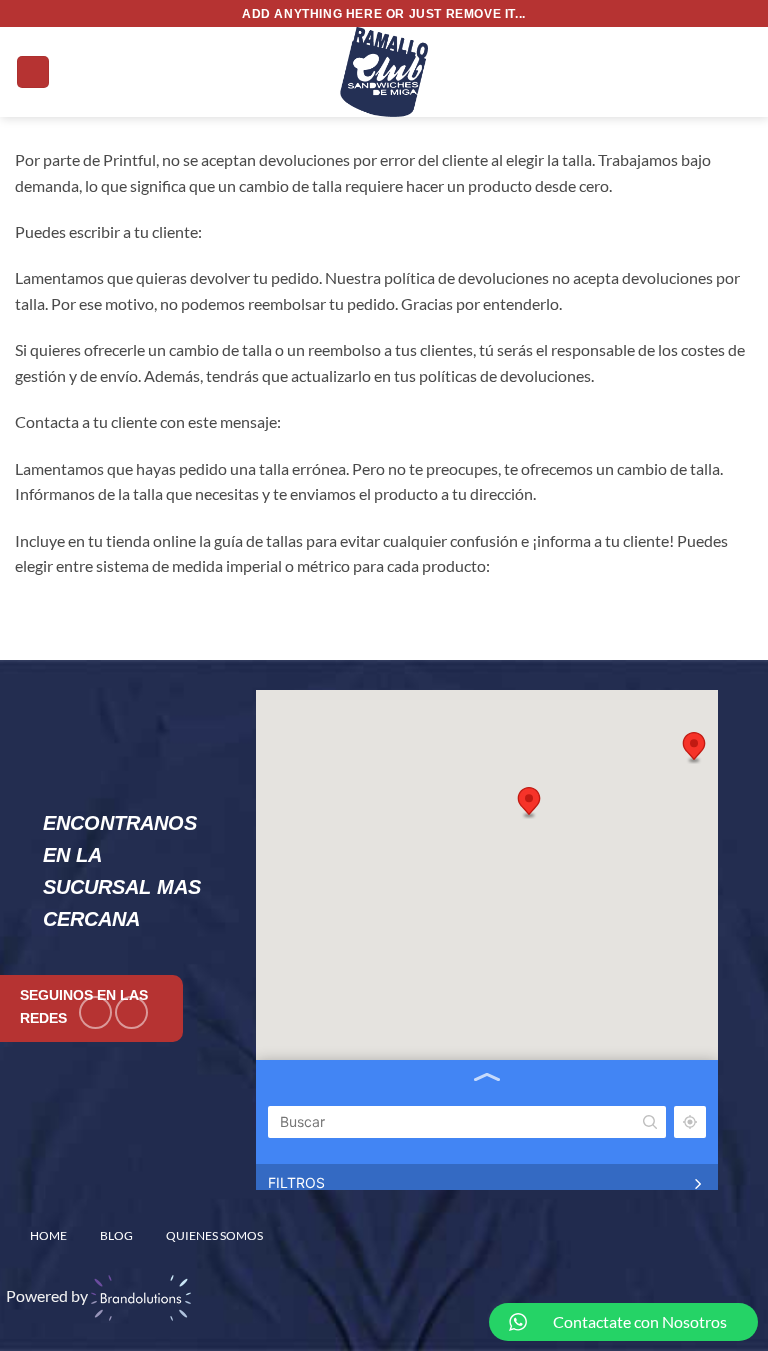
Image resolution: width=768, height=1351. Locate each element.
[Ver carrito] (743, 72)
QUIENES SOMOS (214, 1235)
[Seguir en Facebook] (95, 1012)
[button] (33, 72)
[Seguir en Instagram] (131, 1012)
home (48, 1235)
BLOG (116, 1235)
